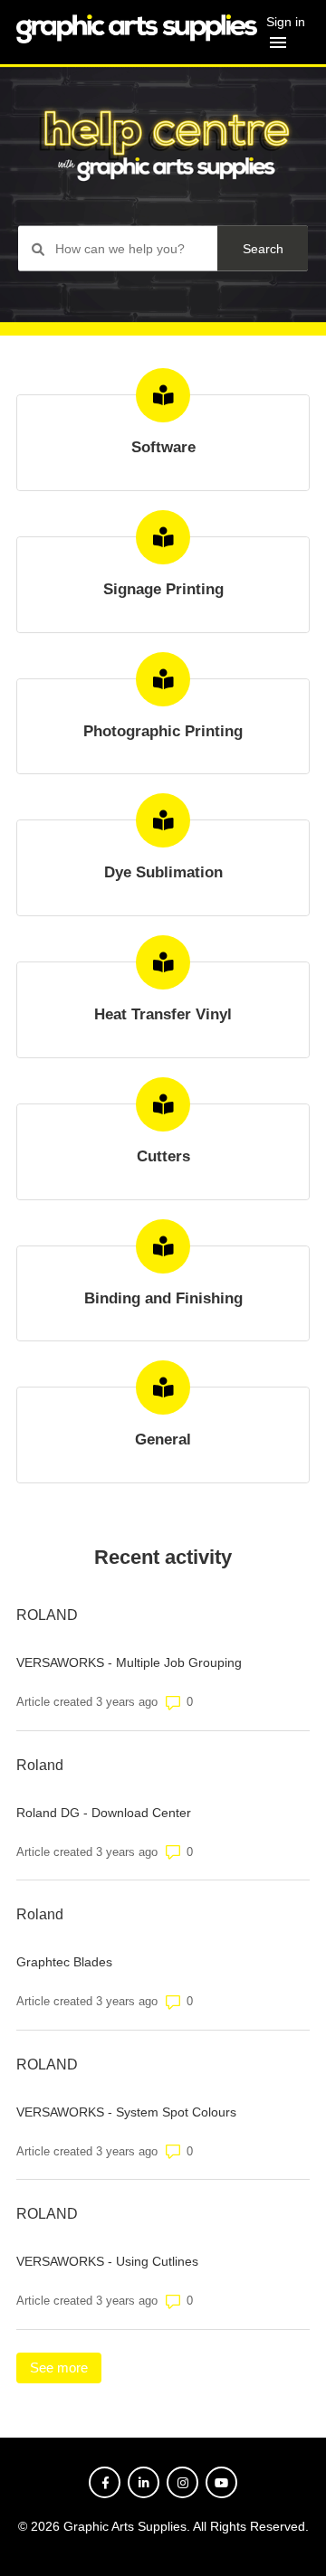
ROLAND (47, 1615)
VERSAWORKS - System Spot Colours (126, 2112)
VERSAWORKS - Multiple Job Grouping (129, 1662)
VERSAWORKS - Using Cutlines (107, 2261)
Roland (40, 1765)
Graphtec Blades (64, 1962)
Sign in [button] (286, 22)
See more (66, 2368)
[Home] (137, 38)
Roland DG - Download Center (104, 1813)
